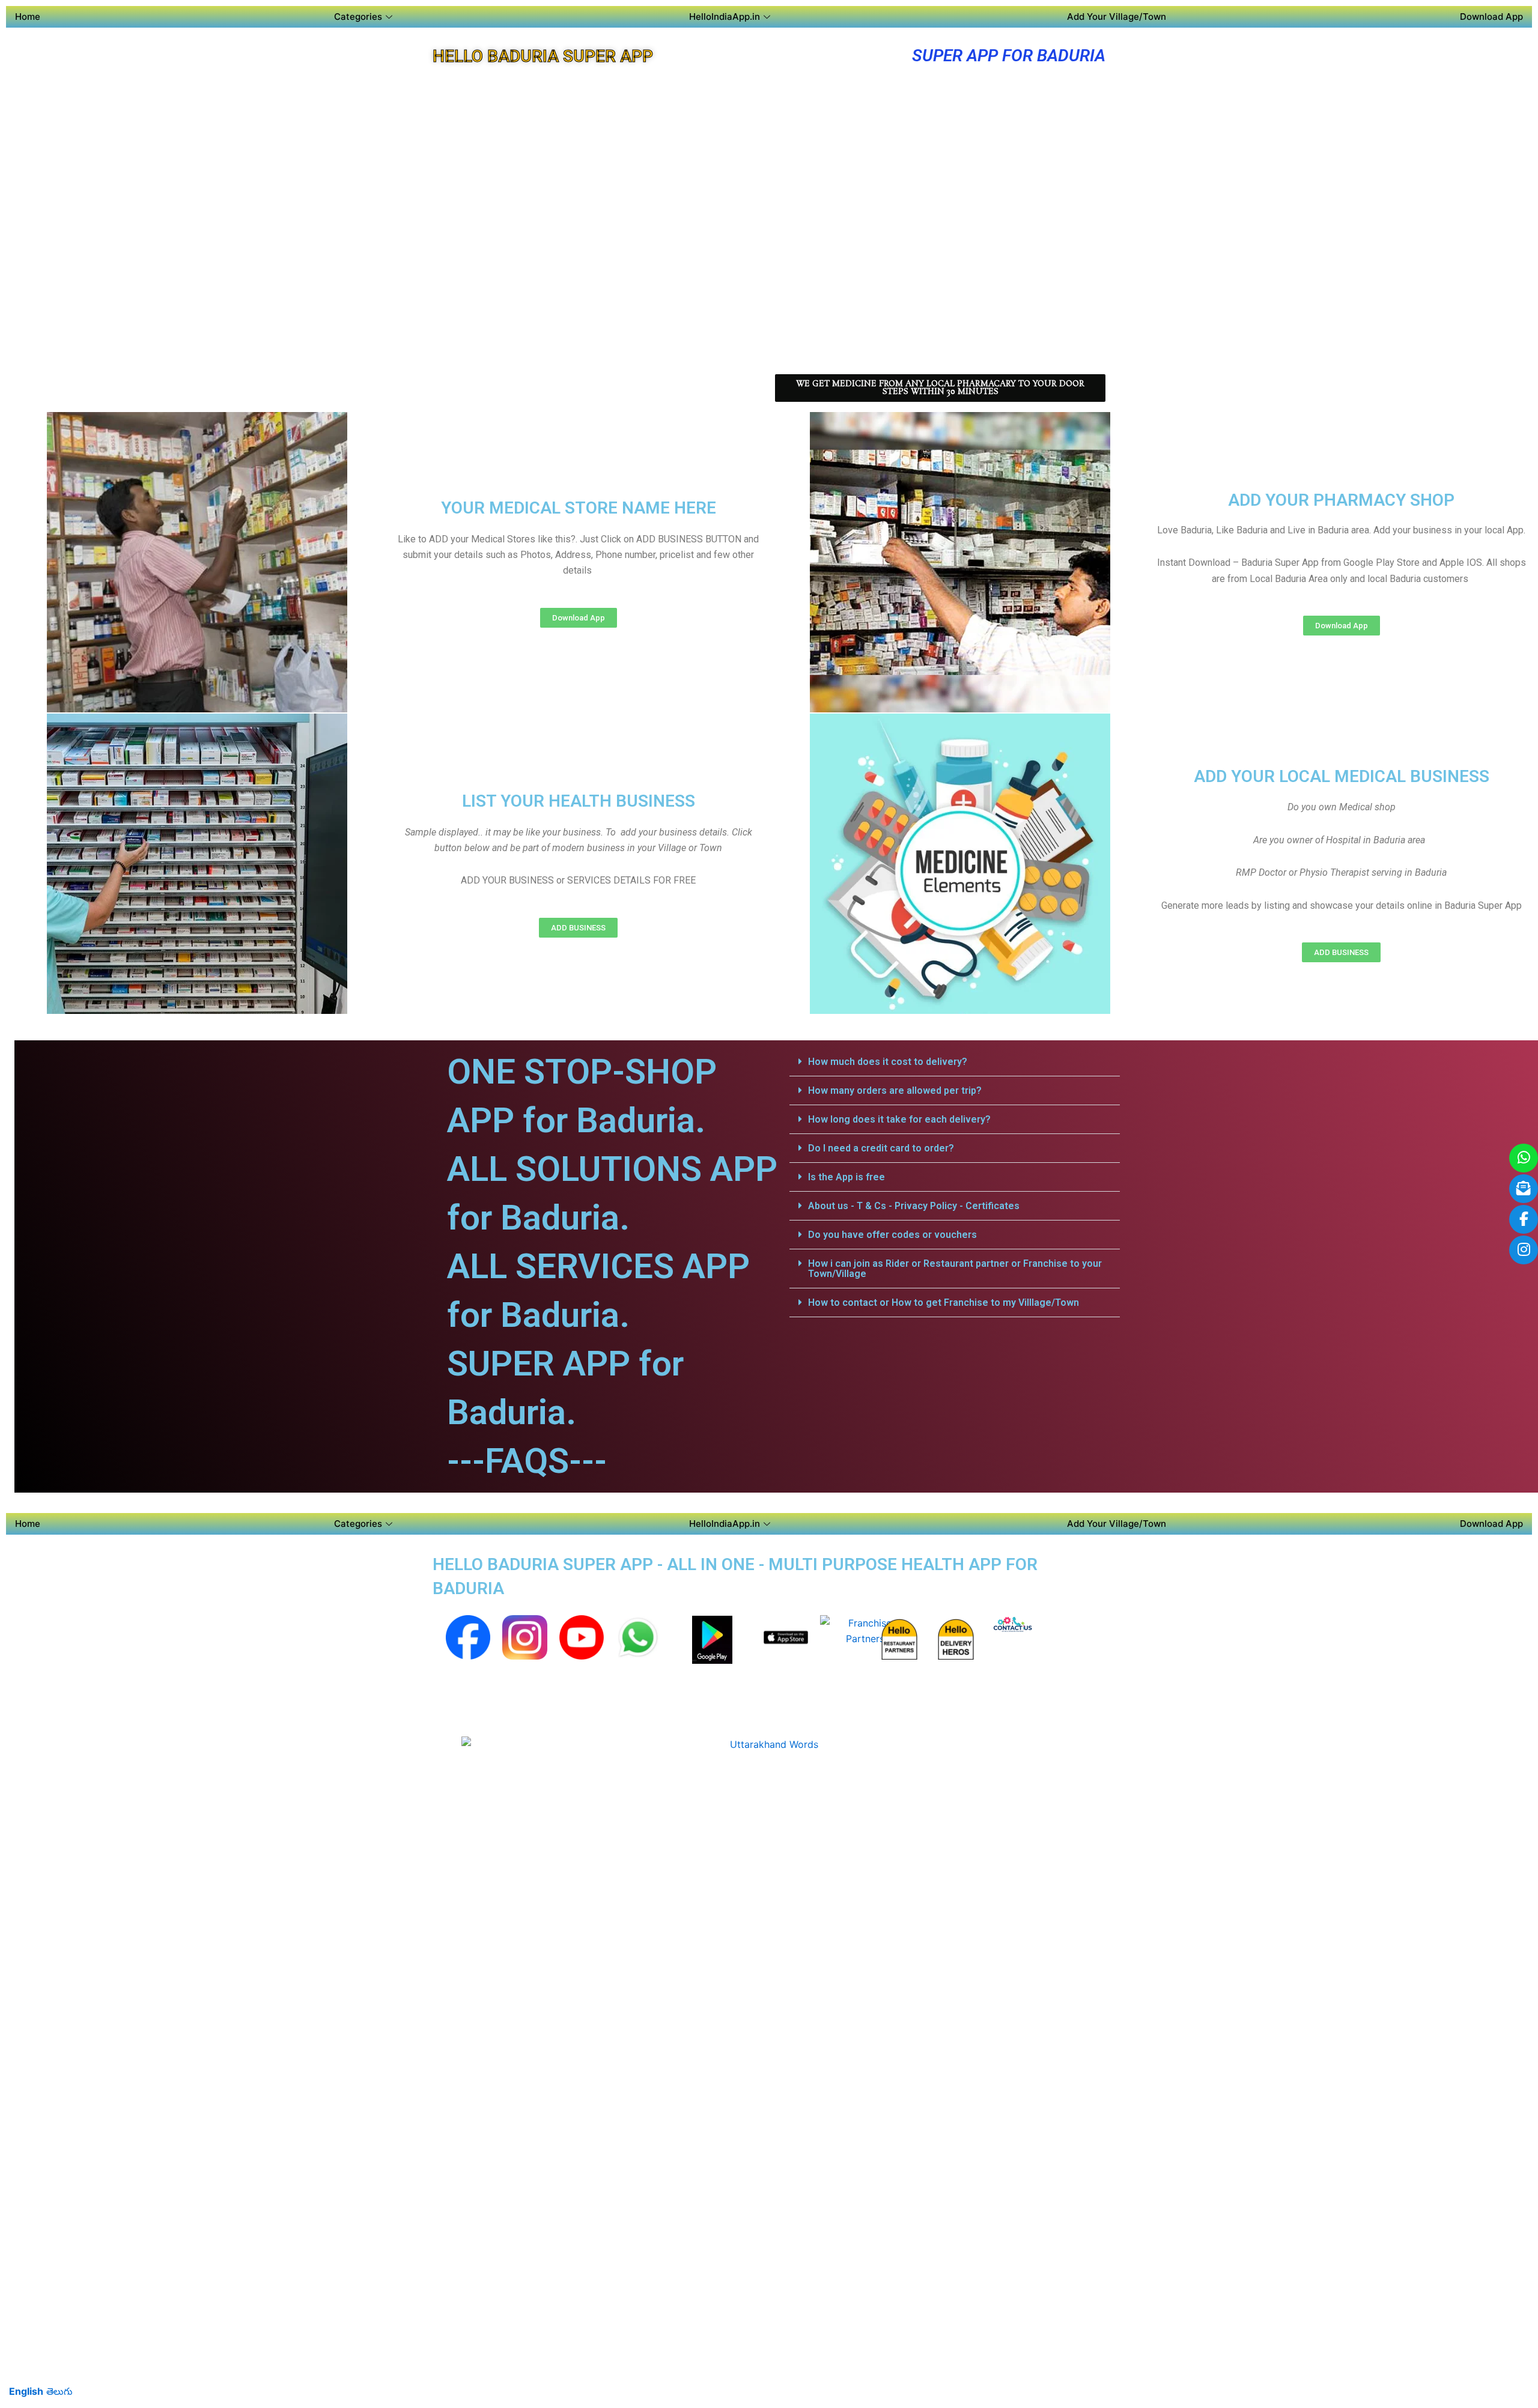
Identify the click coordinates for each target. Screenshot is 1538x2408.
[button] (955, 1062)
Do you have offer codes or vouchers (892, 1235)
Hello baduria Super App (543, 56)
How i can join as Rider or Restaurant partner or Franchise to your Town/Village (955, 1269)
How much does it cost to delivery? (888, 1062)
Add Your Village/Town (1117, 17)
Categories (358, 17)
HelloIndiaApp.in (725, 17)
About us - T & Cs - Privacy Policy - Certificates (914, 1206)
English (26, 2391)
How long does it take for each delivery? (899, 1119)
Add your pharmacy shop (1341, 500)
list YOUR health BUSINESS (579, 801)
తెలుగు (59, 2391)
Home (28, 17)
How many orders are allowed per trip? (895, 1090)
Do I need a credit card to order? (881, 1148)
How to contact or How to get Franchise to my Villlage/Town (944, 1303)
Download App (1491, 17)
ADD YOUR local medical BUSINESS (1342, 776)
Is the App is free (847, 1177)
